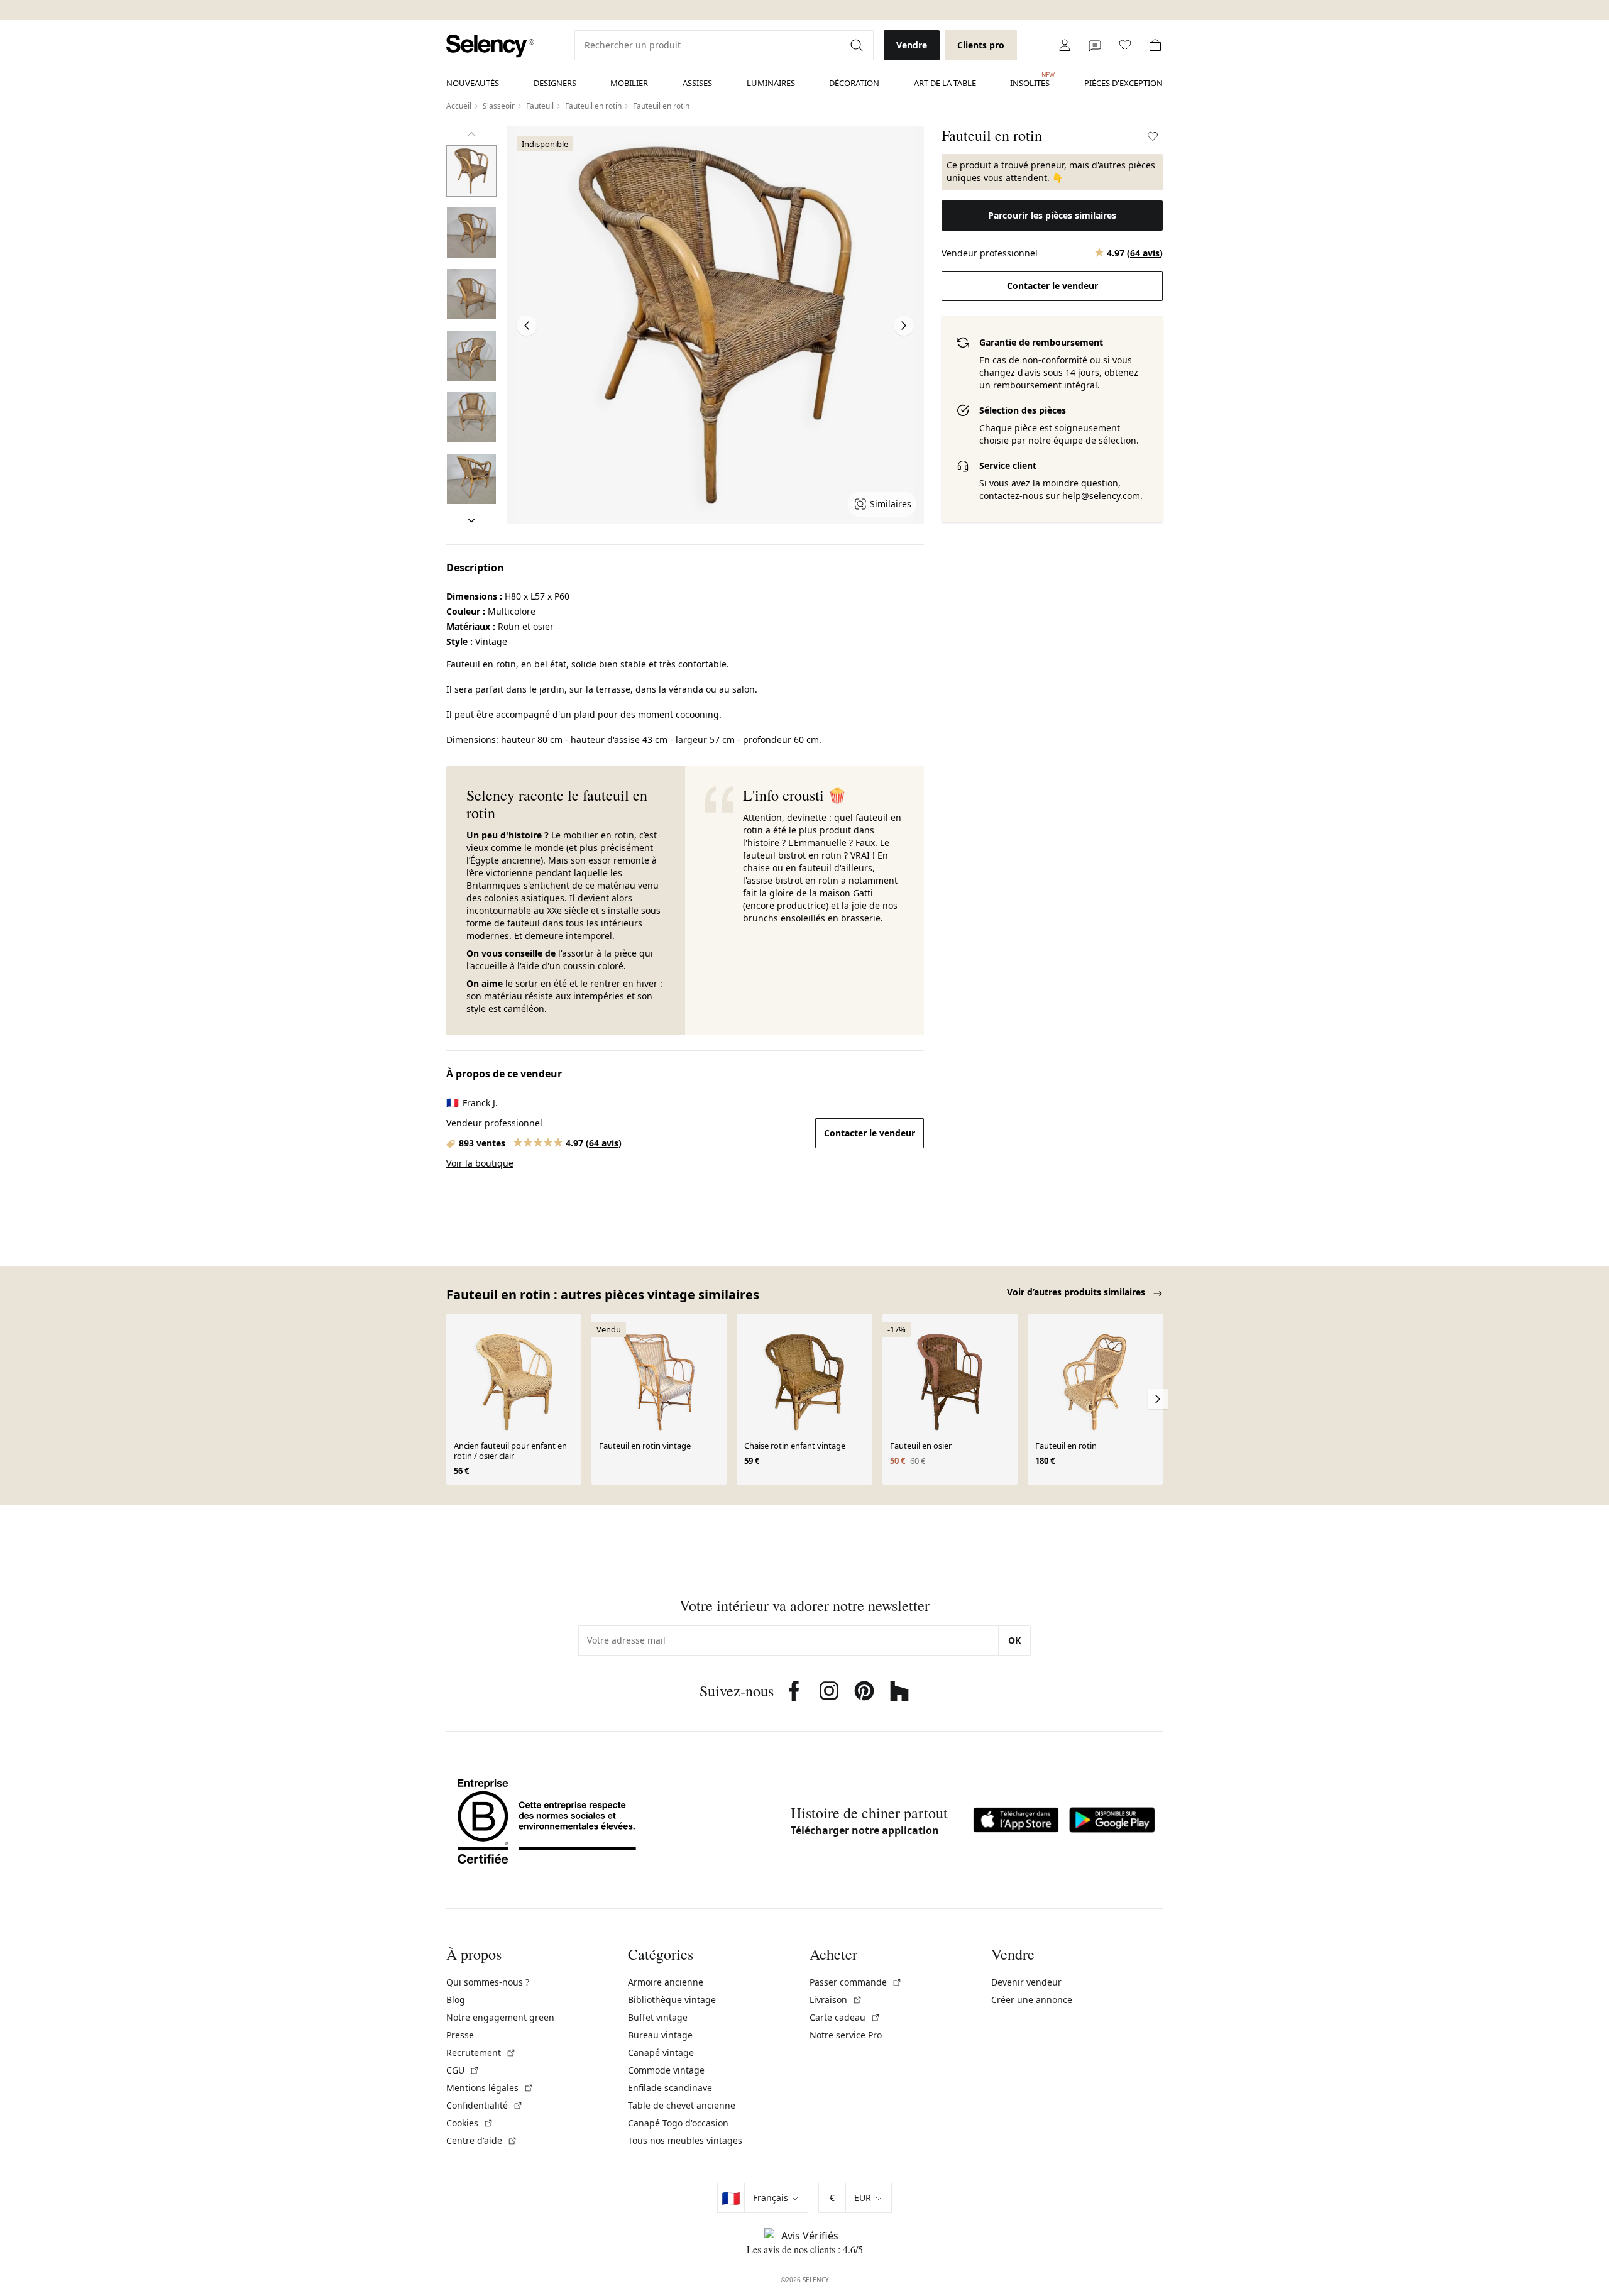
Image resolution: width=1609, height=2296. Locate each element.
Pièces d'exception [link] (1123, 83)
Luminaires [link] (771, 83)
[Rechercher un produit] (858, 45)
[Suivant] (471, 520)
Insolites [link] (1030, 80)
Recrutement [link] (481, 2052)
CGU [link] (463, 2070)
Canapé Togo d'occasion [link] (678, 2123)
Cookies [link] (470, 2123)
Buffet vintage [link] (658, 2017)
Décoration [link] (854, 83)
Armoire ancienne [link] (666, 1982)
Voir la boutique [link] (480, 1163)
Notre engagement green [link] (500, 2017)
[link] (490, 46)
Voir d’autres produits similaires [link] (1077, 1292)
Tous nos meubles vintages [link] (685, 2140)
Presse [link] (460, 2035)
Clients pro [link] (981, 45)
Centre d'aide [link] (482, 2140)
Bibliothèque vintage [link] (672, 2000)
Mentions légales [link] (490, 2088)
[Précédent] (471, 134)
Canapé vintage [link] (661, 2052)
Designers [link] (555, 83)
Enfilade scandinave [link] (670, 2088)
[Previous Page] (527, 326)
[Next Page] (904, 326)
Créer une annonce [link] (1032, 2000)
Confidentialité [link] (485, 2105)
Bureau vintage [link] (660, 2035)
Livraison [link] (836, 2000)
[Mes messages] (1095, 45)
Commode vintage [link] (666, 2070)
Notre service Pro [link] (846, 2035)
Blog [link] (456, 2000)
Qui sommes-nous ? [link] (488, 1982)
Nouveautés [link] (473, 83)
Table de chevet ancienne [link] (682, 2105)
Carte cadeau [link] (845, 2017)
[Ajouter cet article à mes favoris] (1153, 136)
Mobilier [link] (629, 83)
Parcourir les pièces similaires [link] (1052, 215)
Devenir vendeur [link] (1026, 1982)
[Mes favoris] (1125, 45)
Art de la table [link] (945, 83)
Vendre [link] (912, 45)
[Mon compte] (1065, 45)
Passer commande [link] (856, 1982)
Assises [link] (697, 83)
